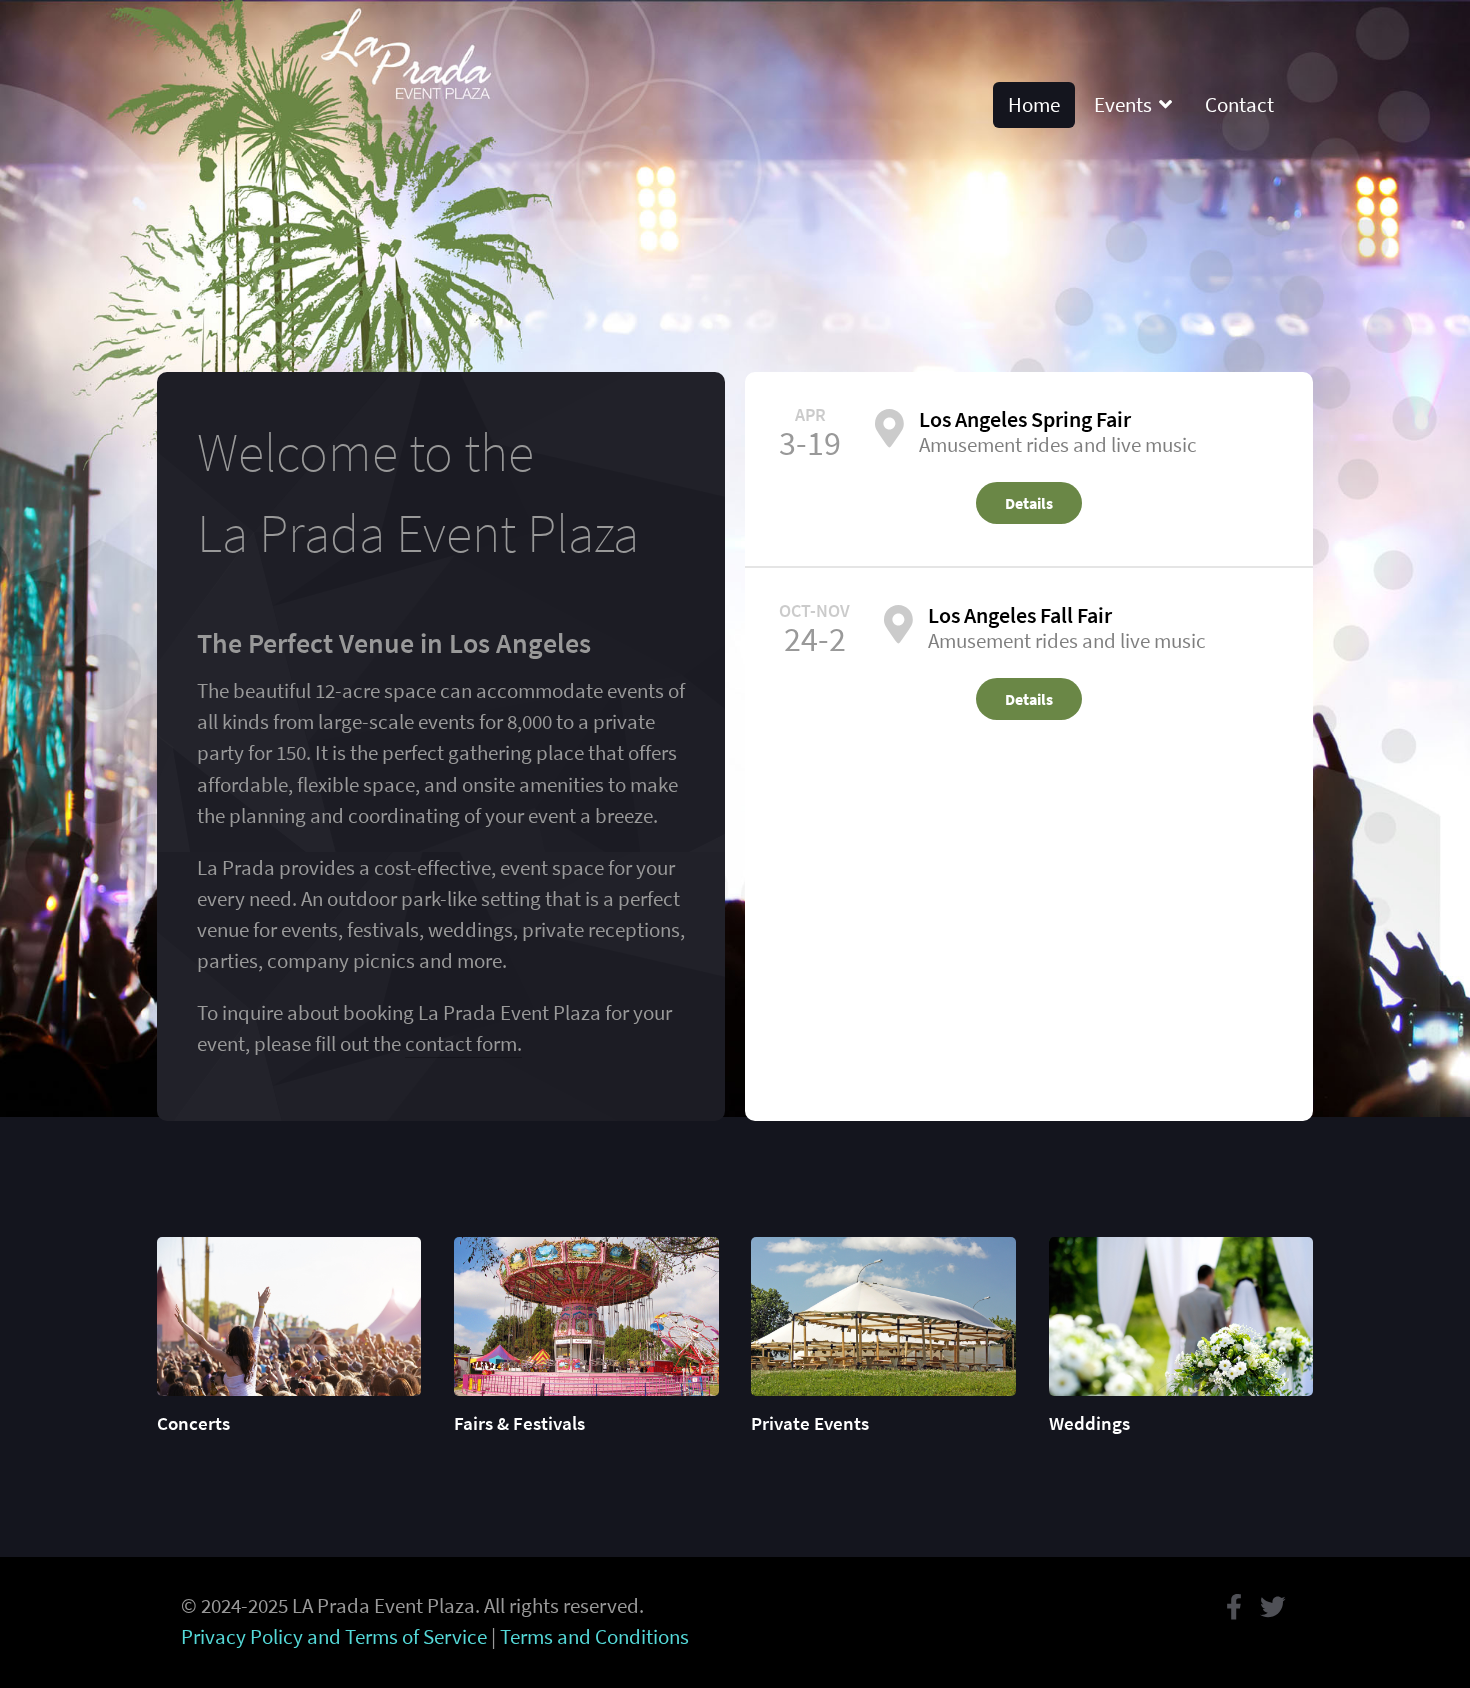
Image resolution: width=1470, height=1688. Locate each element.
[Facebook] (1234, 1607)
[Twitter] (1273, 1607)
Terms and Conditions (594, 1637)
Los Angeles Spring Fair (1025, 419)
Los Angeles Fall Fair (1020, 615)
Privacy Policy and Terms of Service (334, 1637)
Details (1029, 503)
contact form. (463, 1044)
